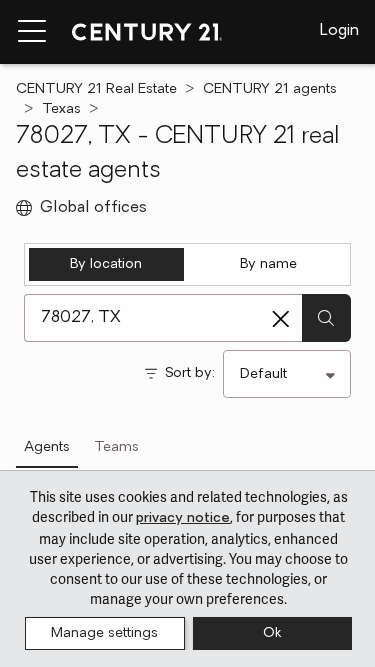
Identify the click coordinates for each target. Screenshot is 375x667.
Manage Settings (104, 633)
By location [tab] (106, 264)
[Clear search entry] (281, 319)
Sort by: (190, 373)
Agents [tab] (47, 447)
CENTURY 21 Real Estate (96, 89)
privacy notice (183, 518)
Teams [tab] (116, 447)
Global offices (93, 208)
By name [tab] (268, 264)
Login (339, 31)
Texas (61, 109)
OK (272, 633)
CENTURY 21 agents (270, 89)
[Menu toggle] (32, 32)
